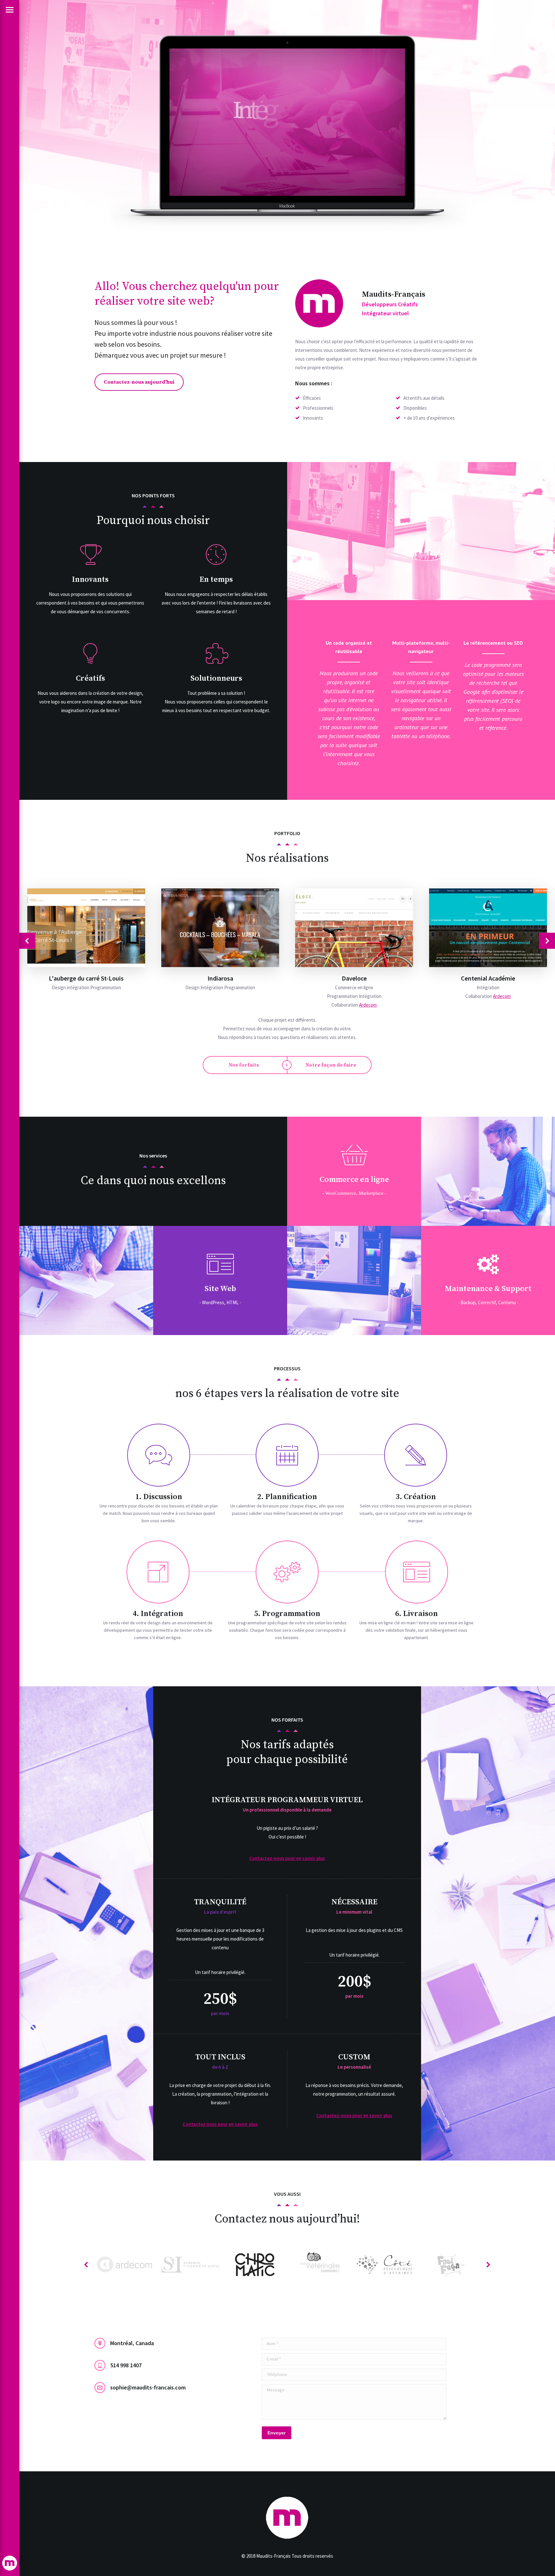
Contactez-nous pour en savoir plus (287, 1858)
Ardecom (368, 1005)
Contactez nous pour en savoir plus (220, 2124)
